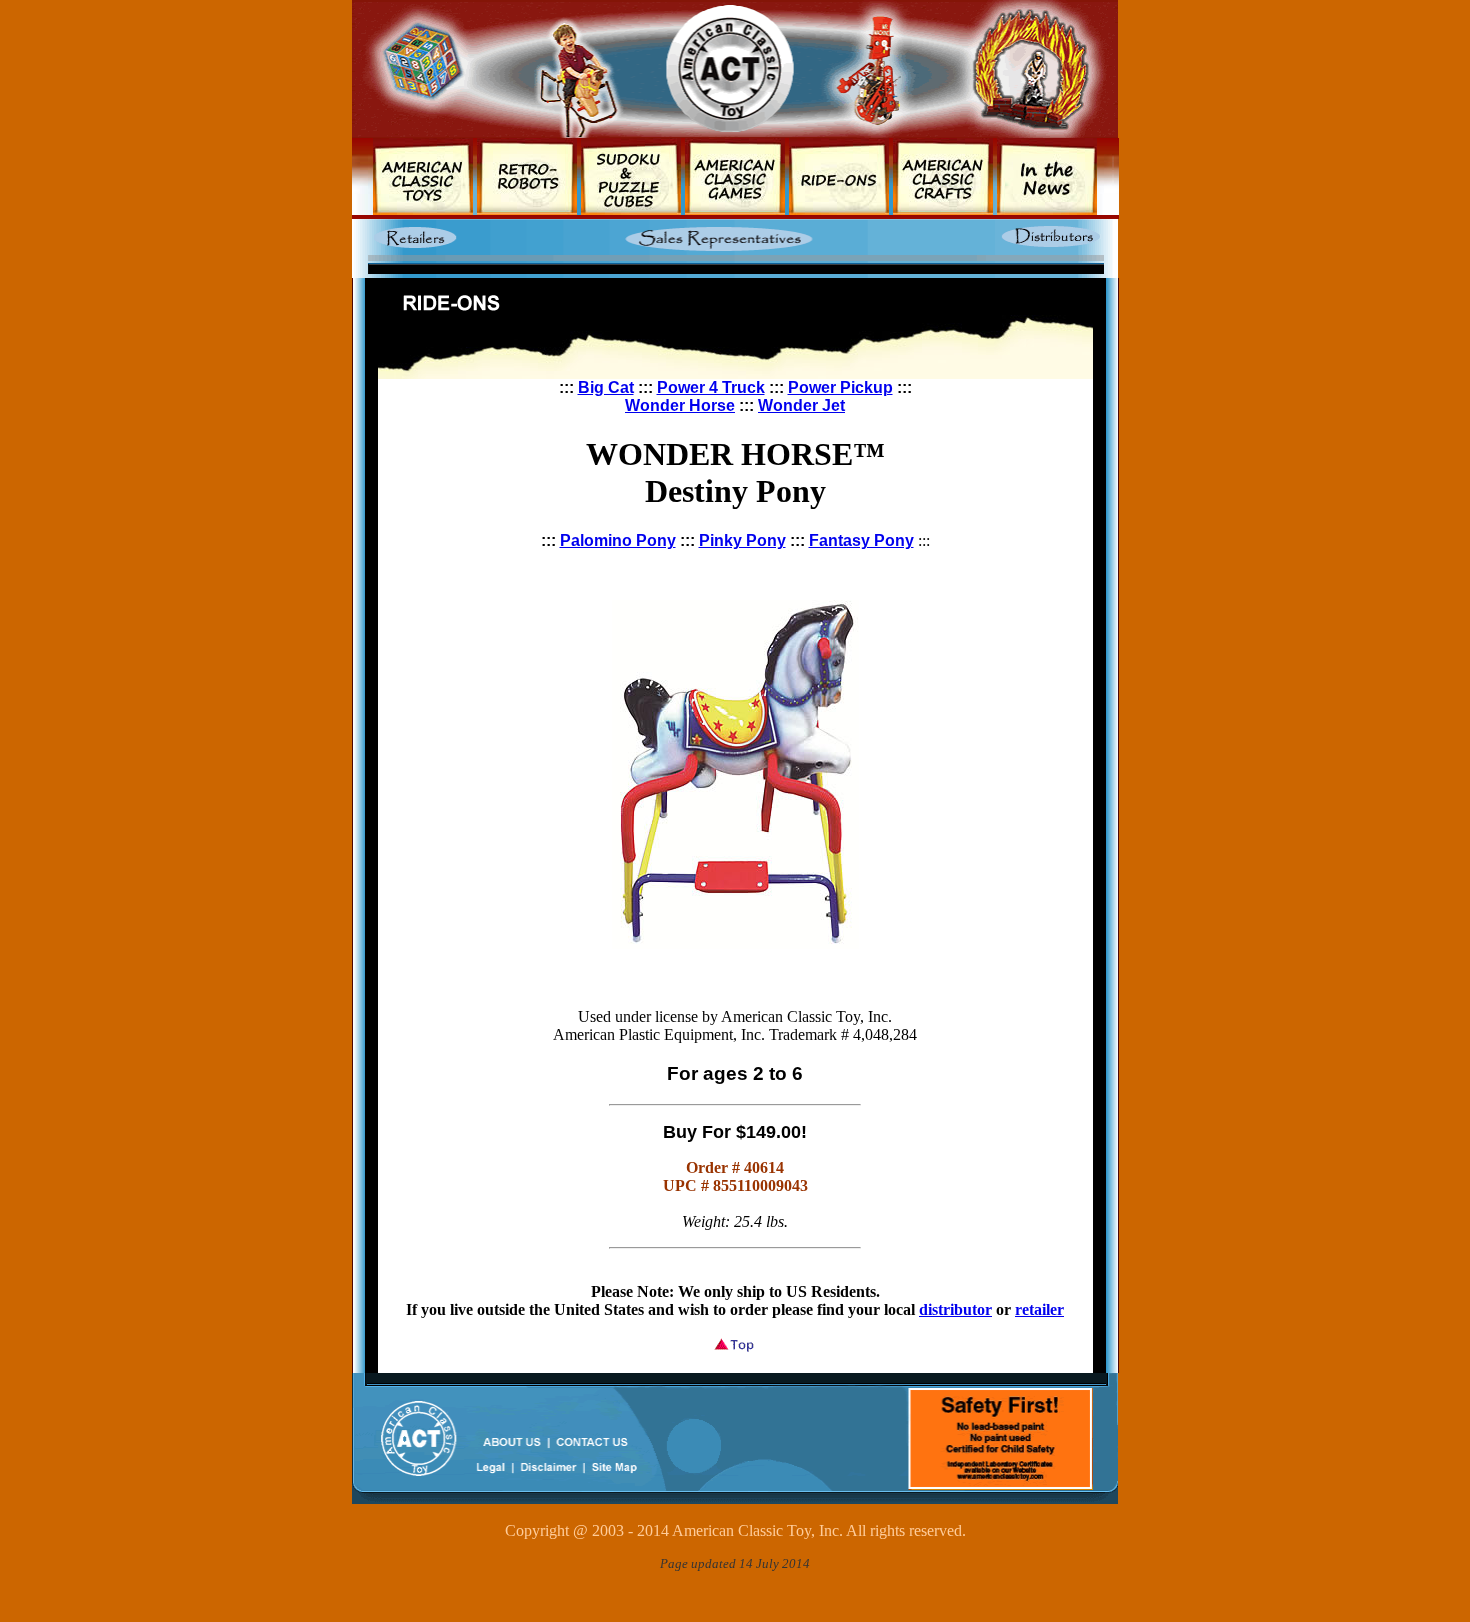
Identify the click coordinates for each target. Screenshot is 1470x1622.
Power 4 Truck (711, 387)
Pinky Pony (742, 540)
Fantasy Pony (861, 540)
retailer (1039, 1309)
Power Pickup (840, 387)
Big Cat (606, 387)
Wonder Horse (680, 405)
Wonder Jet (801, 405)
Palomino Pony (618, 540)
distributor (955, 1309)
